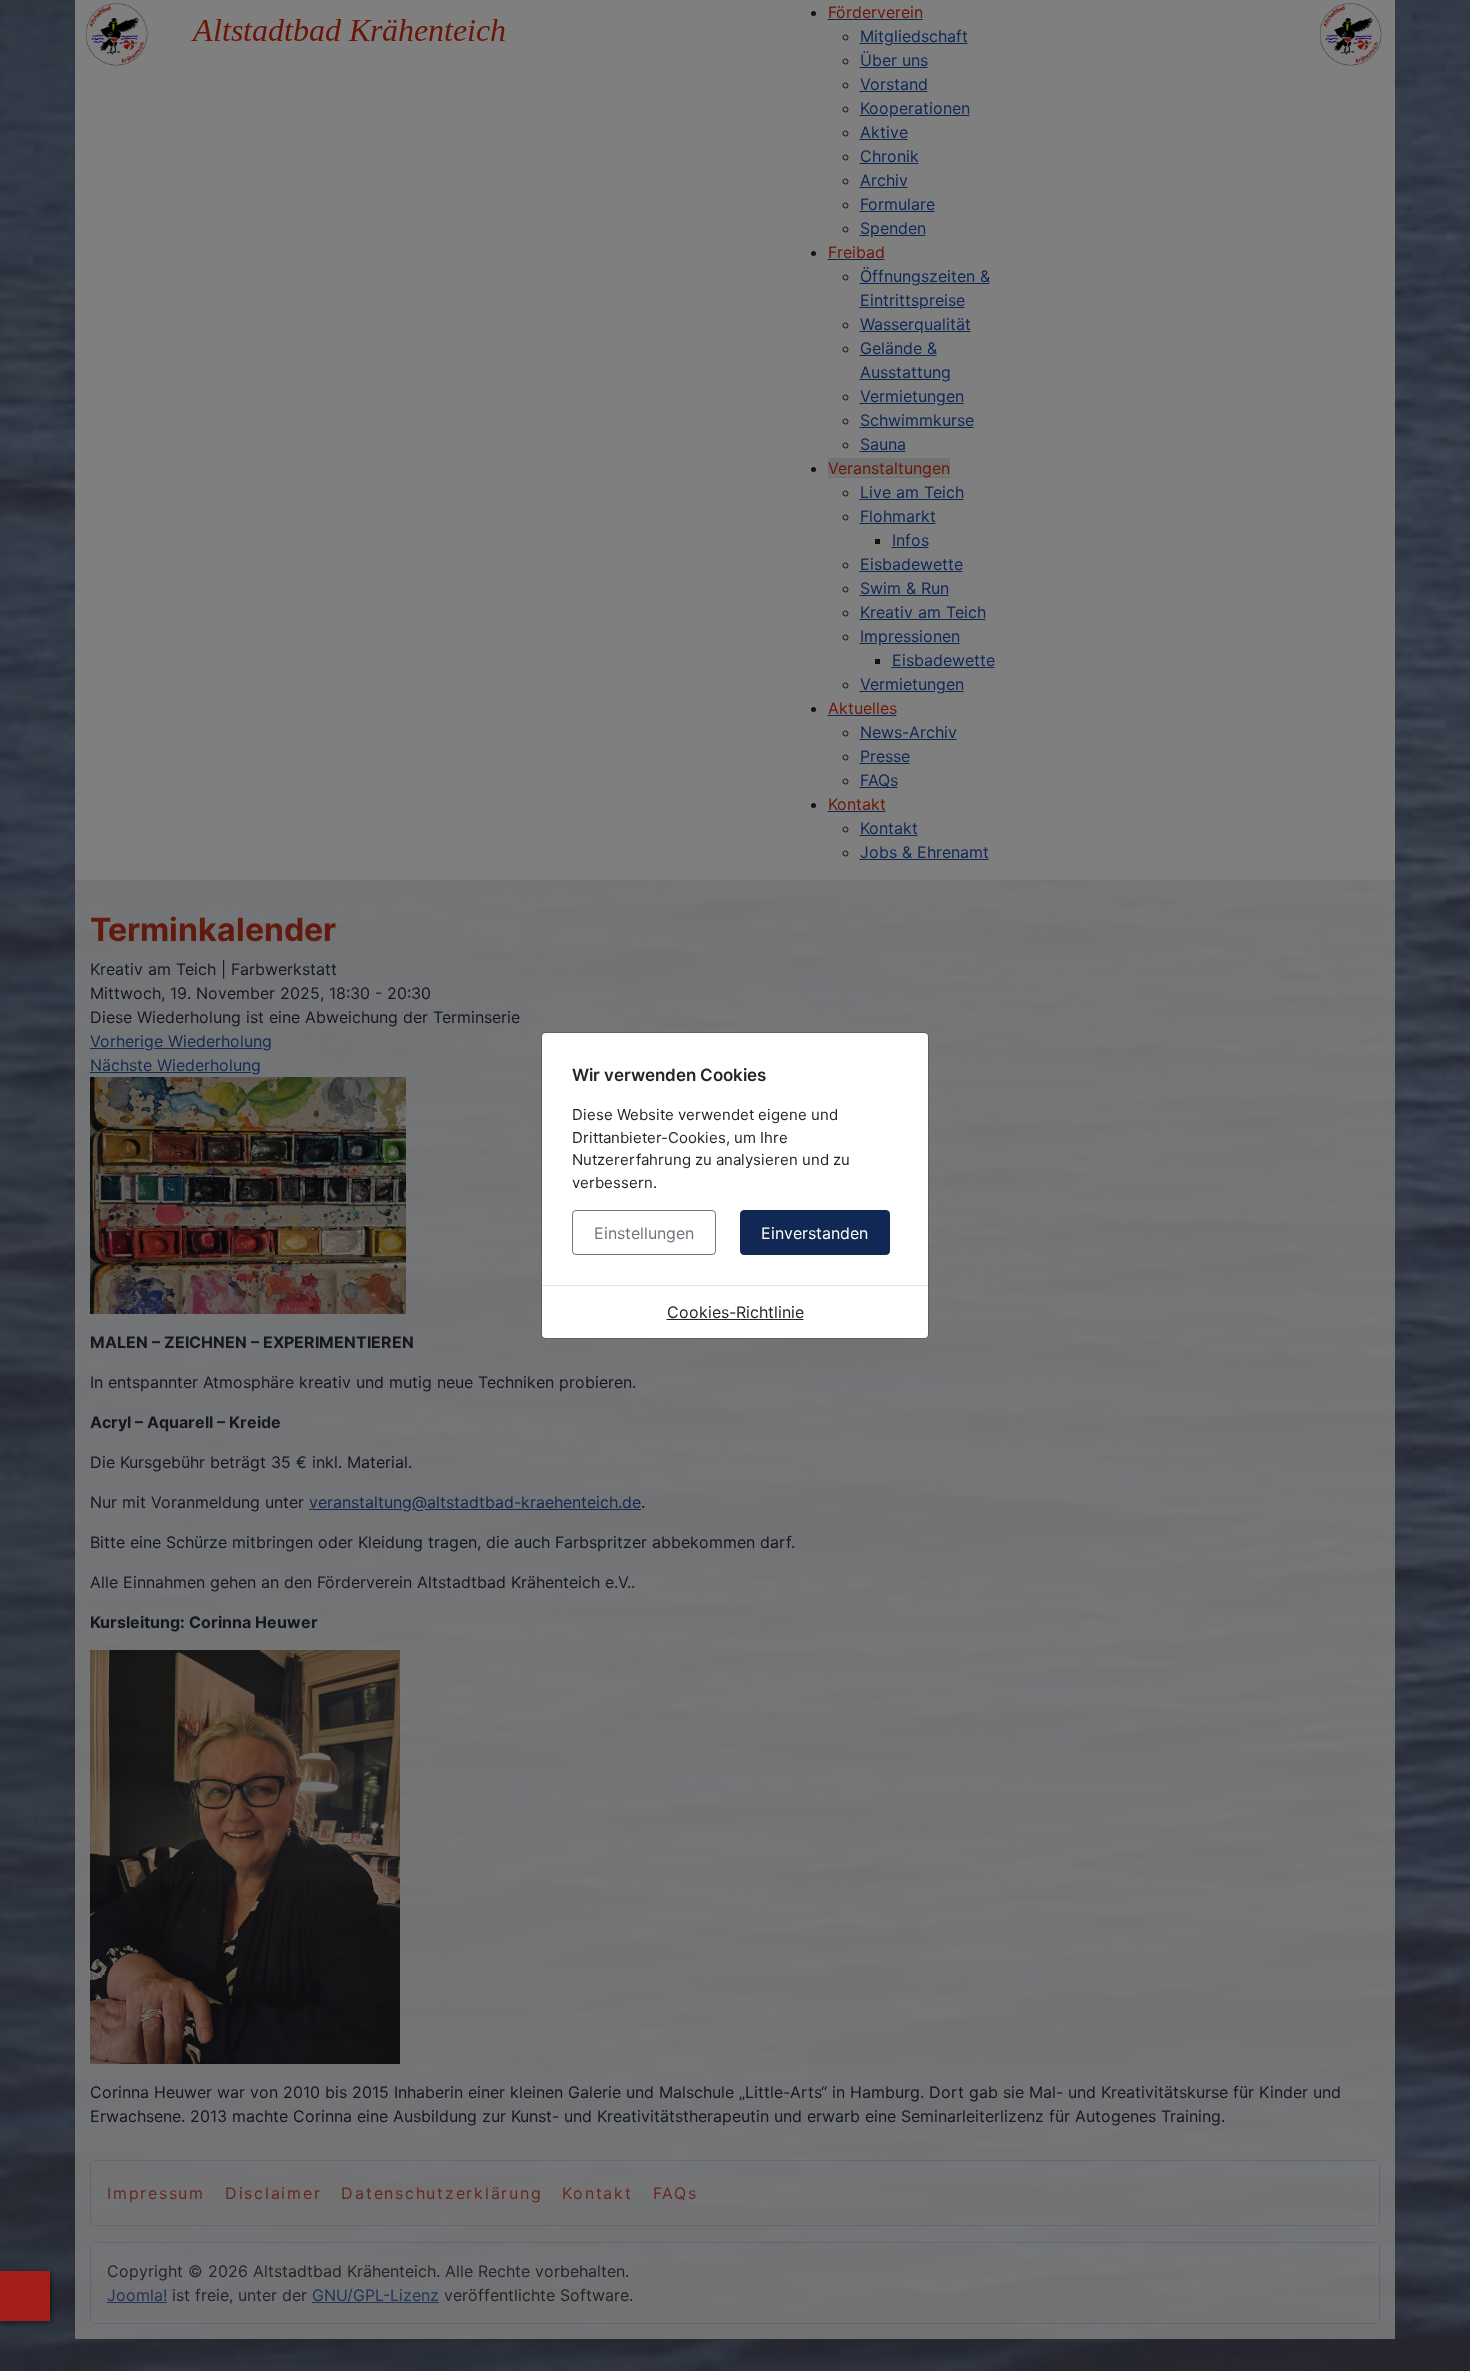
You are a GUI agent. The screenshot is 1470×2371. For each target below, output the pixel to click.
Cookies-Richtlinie (735, 1312)
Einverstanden (814, 1233)
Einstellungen (644, 1233)
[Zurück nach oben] (1435, 2334)
